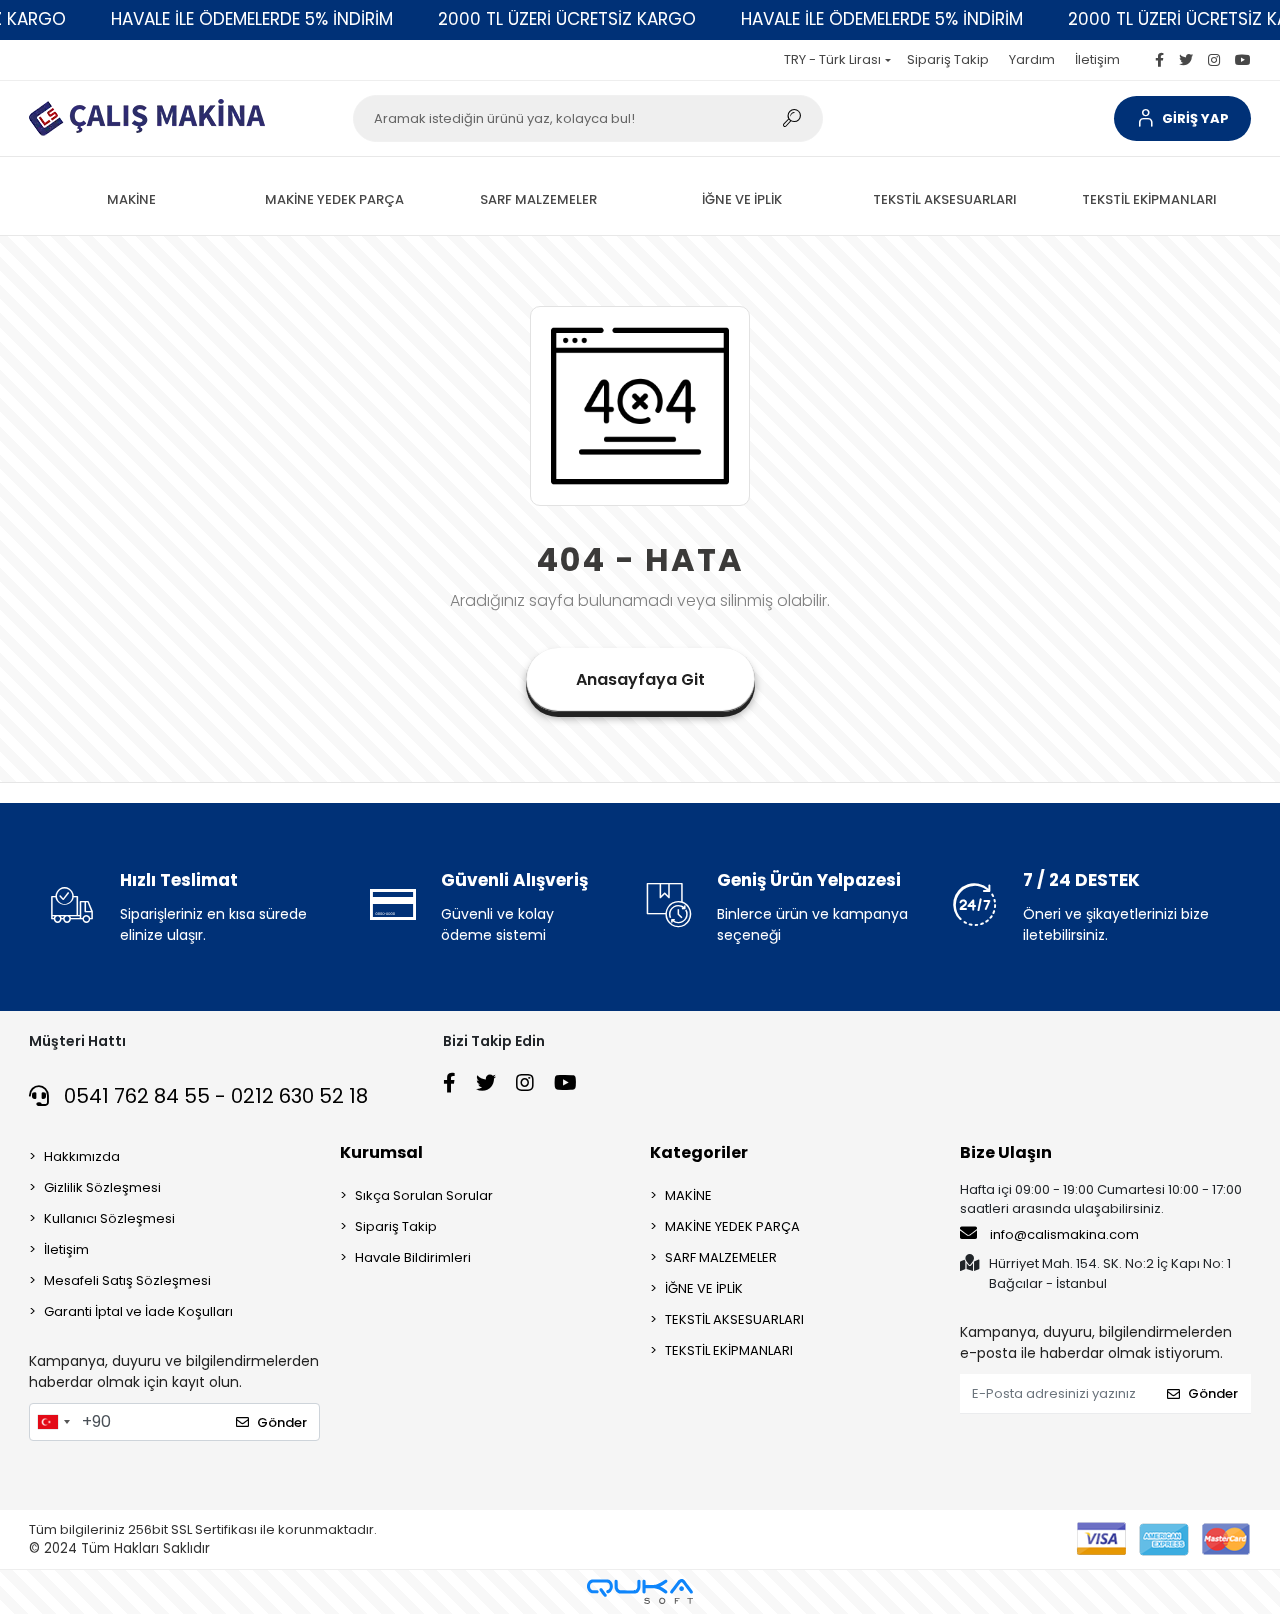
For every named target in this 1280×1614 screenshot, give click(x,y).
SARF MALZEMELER (721, 1257)
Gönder (282, 1422)
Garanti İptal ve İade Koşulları (138, 1311)
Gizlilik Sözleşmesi (102, 1187)
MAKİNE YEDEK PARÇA (732, 1226)
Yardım (1032, 59)
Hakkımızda (82, 1156)
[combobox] (53, 1422)
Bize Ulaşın (1006, 1152)
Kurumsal (381, 1152)
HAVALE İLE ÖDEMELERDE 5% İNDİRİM (252, 19)
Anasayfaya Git (640, 679)
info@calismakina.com (1064, 1234)
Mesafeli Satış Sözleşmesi (127, 1280)
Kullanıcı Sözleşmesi (109, 1218)
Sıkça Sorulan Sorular (424, 1195)
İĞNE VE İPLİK (704, 1288)
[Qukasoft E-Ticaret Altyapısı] (640, 1591)
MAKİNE (688, 1195)
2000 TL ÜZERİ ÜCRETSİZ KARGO (567, 19)
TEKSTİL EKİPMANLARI (729, 1350)
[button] (1182, 118)
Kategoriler (699, 1152)
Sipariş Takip (948, 59)
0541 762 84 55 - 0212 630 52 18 (213, 1096)
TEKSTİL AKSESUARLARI (734, 1319)
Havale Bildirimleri (413, 1257)
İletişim (1097, 59)
